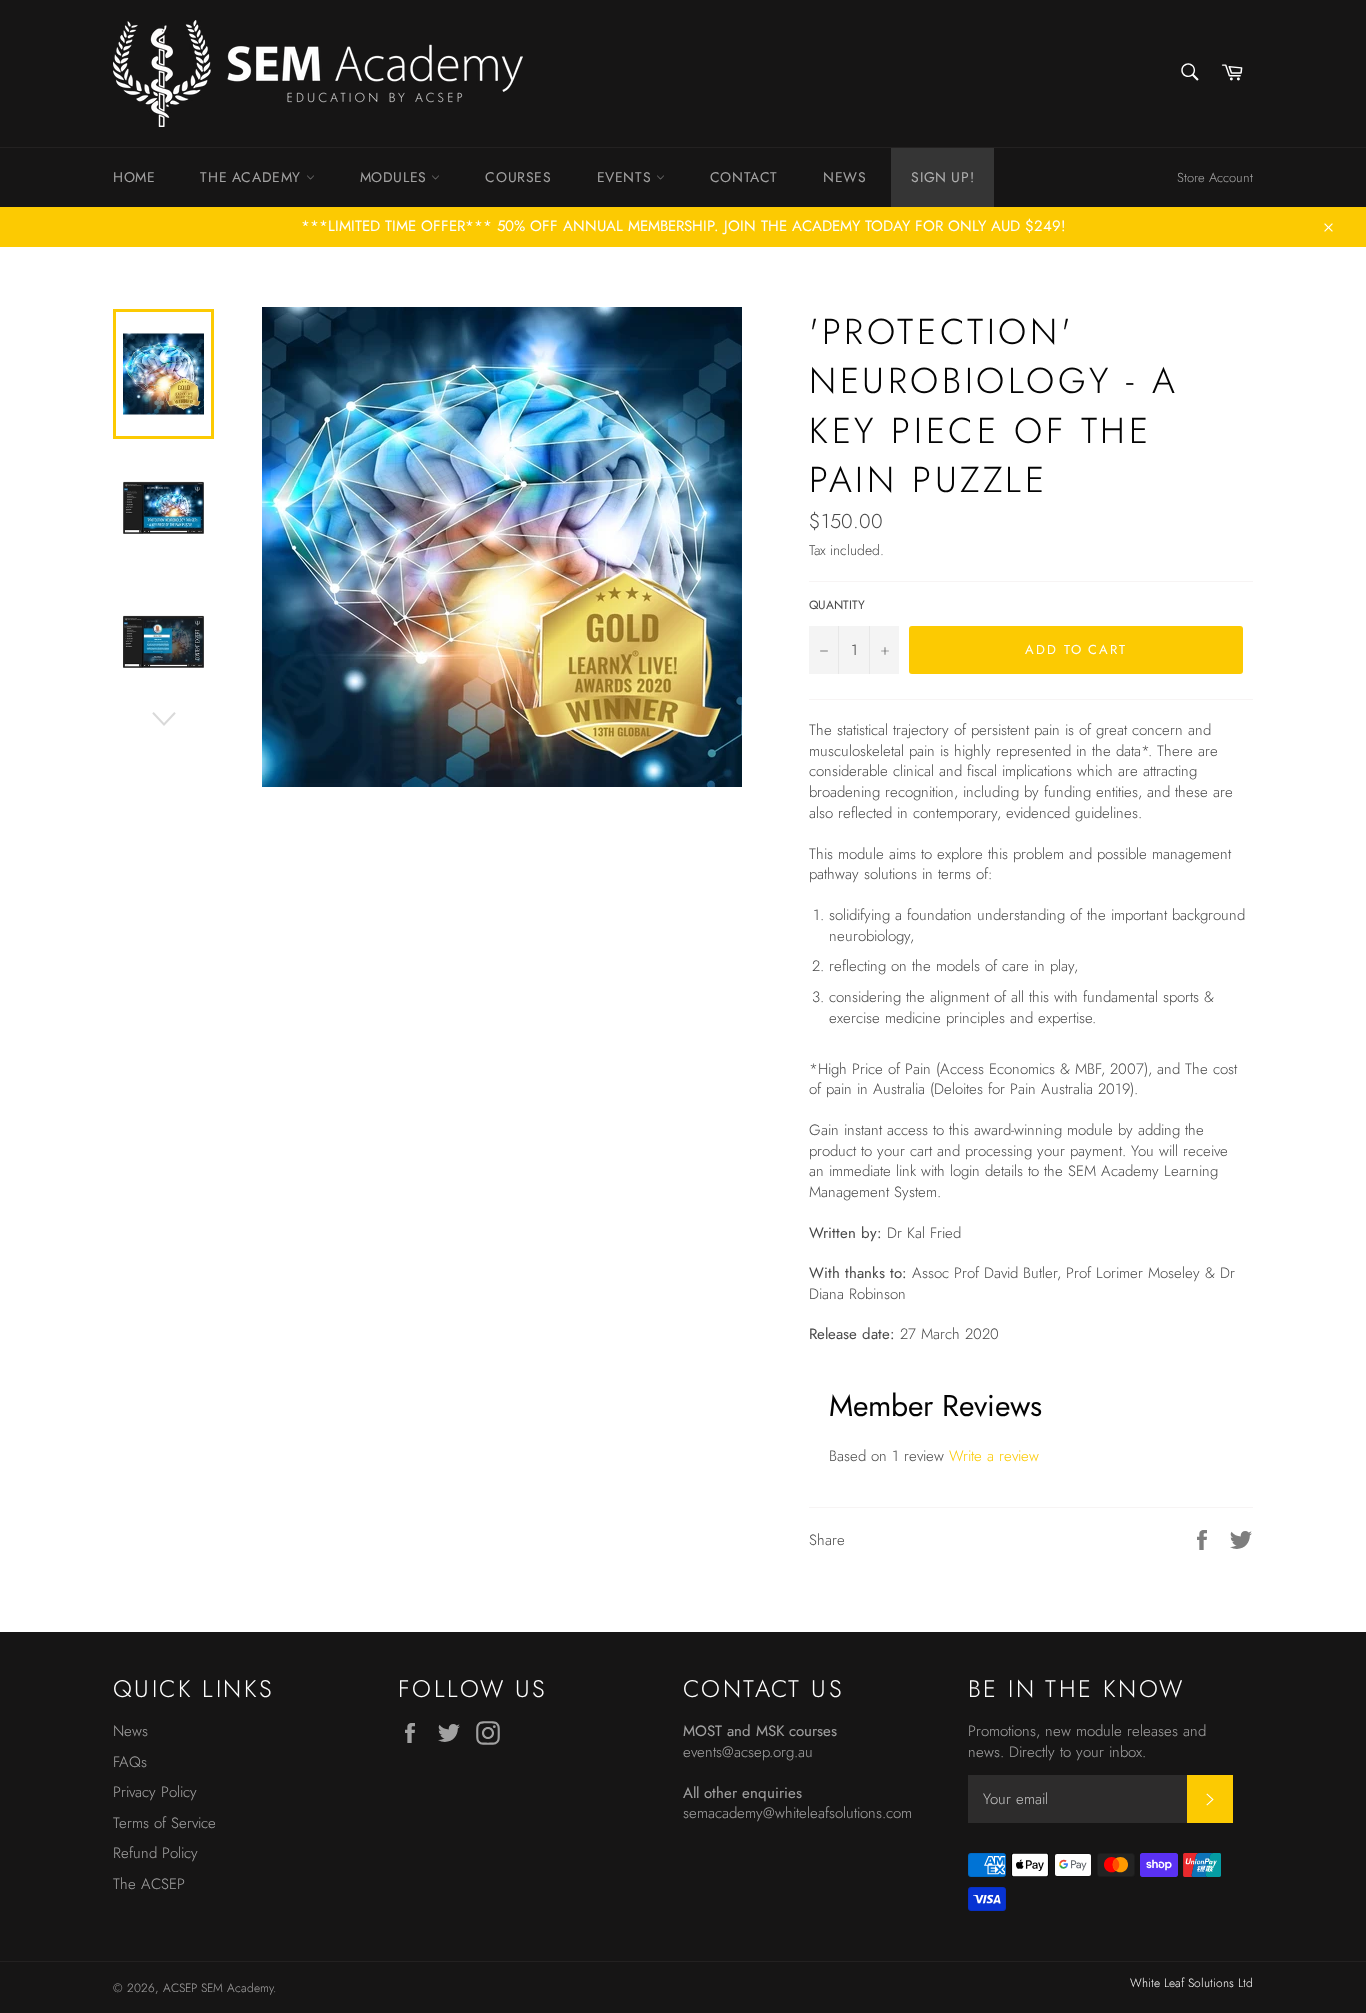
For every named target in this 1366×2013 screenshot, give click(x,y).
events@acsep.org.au (748, 1752)
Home (134, 177)
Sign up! (942, 177)
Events (626, 177)
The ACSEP (149, 1884)
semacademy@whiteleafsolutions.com (797, 1813)
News (844, 177)
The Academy (252, 177)
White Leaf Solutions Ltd (1191, 1983)
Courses (518, 177)
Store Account (1215, 177)
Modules (396, 177)
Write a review (994, 1456)
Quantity (837, 605)
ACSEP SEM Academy (218, 1988)
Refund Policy (155, 1853)
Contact (744, 177)
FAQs (130, 1762)
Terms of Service (164, 1823)
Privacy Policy (155, 1792)
